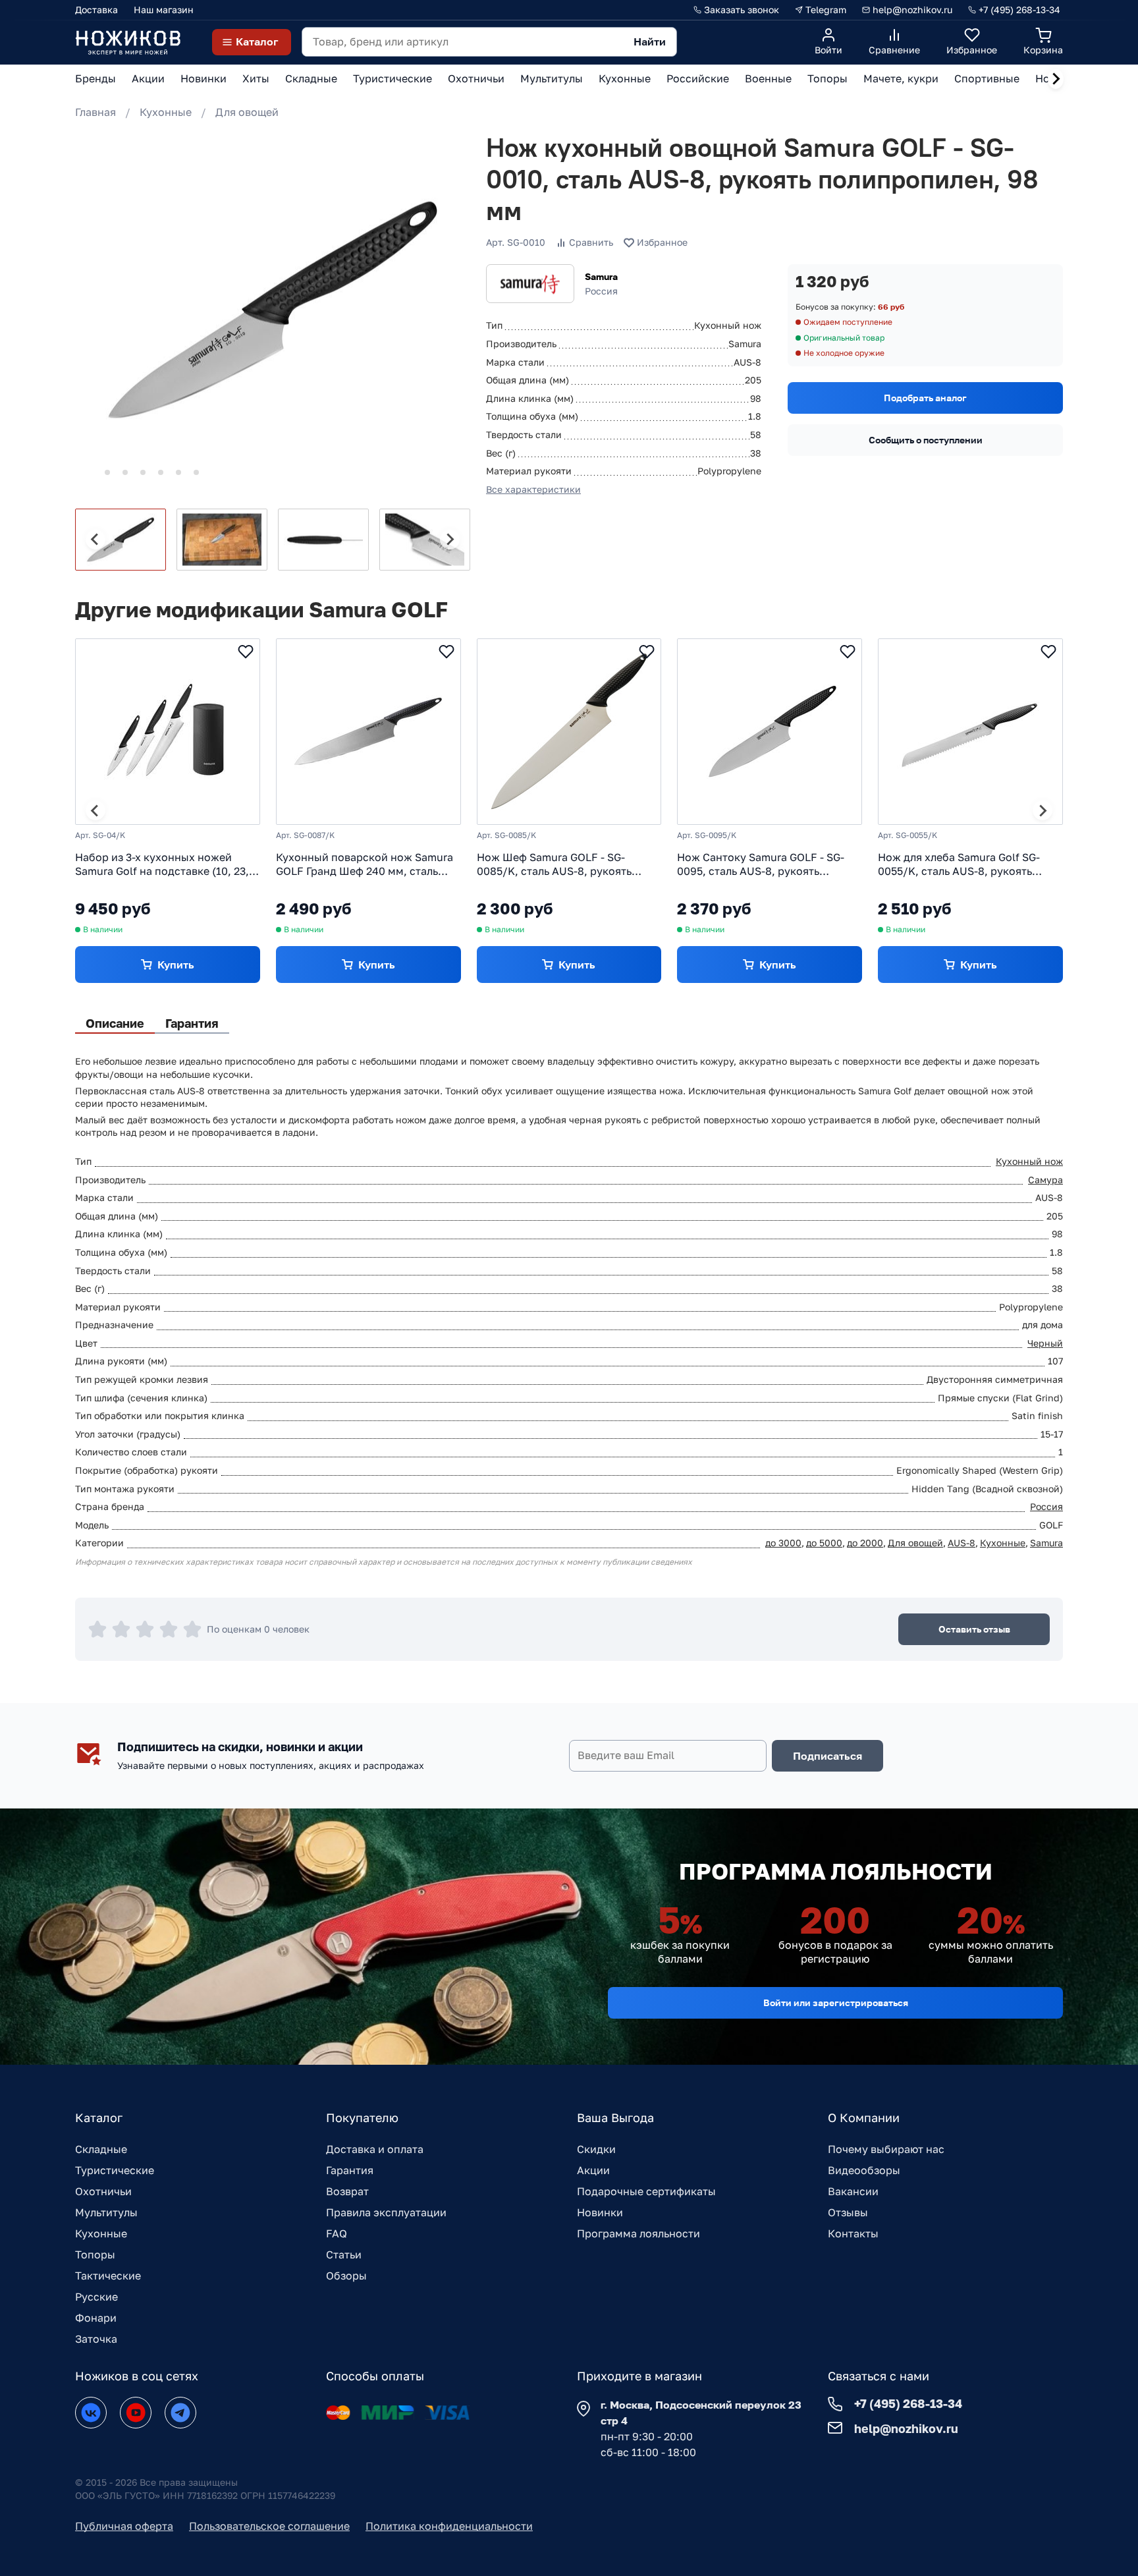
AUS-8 (962, 1543)
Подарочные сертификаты (646, 2191)
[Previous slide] (95, 540)
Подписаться (827, 1756)
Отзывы (848, 2212)
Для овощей (247, 112)
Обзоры (346, 2276)
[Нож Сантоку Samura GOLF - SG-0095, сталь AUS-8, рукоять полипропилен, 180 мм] (770, 732)
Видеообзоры (864, 2170)
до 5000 (824, 1543)
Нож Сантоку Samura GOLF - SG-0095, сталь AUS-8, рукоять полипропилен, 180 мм (761, 864)
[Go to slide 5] (161, 472)
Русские (96, 2297)
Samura (601, 276)
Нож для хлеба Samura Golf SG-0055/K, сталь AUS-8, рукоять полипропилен (959, 864)
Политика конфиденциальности (449, 2526)
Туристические (115, 2170)
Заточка (96, 2339)
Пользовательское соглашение (269, 2526)
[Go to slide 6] (178, 472)
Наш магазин (164, 10)
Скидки (596, 2149)
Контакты (853, 2233)
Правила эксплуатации (386, 2212)
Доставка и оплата (375, 2149)
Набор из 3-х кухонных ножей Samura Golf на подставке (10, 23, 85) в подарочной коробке (162, 864)
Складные (101, 2149)
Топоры (95, 2254)
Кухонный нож (1029, 1161)
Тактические (108, 2276)
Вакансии (853, 2191)
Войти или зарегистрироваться (836, 2002)
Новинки (600, 2212)
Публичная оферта (124, 2526)
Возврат (347, 2191)
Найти (650, 42)
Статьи (344, 2254)
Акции (593, 2170)
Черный (1045, 1343)
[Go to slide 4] (143, 472)
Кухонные (166, 112)
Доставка (96, 10)
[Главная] (128, 42)
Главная (95, 112)
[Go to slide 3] (125, 472)
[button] (121, 540)
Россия (1046, 1506)
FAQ (337, 2233)
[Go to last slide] (95, 810)
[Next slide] (1056, 79)
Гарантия (350, 2170)
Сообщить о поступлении (926, 440)
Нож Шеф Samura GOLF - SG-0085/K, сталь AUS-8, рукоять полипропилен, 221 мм (554, 864)
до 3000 (783, 1543)
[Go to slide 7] (196, 472)
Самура (1045, 1180)
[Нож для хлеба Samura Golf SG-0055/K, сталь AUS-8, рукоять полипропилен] (970, 732)
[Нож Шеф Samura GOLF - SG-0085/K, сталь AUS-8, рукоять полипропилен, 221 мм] (569, 732)
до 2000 (865, 1543)
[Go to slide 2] (107, 472)
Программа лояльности (638, 2233)
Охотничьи (103, 2191)
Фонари (96, 2318)
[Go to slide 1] (89, 472)
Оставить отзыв (974, 1629)
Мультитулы (106, 2212)
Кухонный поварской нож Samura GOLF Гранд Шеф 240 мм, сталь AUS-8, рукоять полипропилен (365, 864)
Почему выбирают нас (886, 2149)
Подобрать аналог (925, 398)
